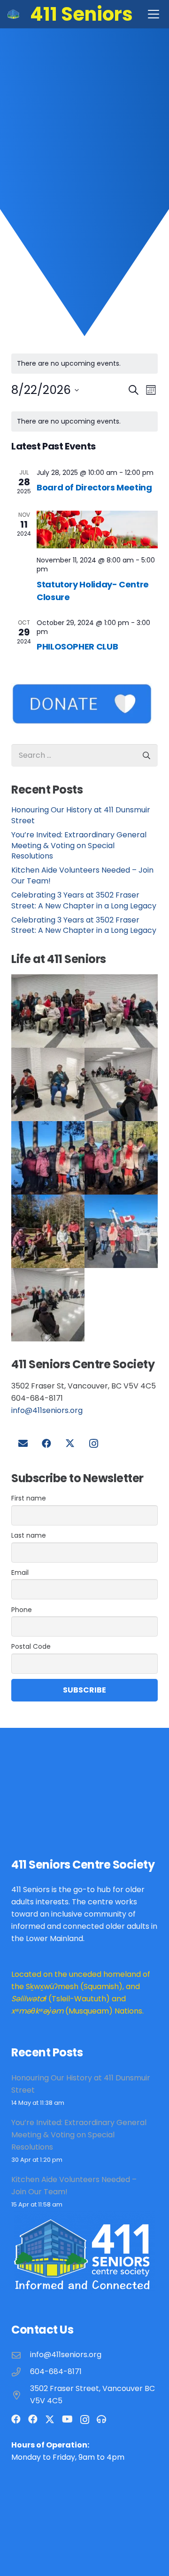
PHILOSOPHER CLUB (77, 646)
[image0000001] (48, 1158)
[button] (154, 14)
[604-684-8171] (21, 2372)
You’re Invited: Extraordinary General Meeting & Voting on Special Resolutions (79, 845)
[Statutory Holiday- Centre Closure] (97, 530)
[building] (13, 14)
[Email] (23, 1444)
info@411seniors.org (47, 1410)
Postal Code (31, 1646)
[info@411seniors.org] (21, 2355)
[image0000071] (48, 1011)
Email (20, 1573)
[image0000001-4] (48, 1231)
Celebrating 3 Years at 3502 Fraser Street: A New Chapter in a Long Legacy (84, 900)
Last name (29, 1535)
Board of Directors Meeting (94, 487)
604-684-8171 (56, 2371)
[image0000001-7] (121, 1158)
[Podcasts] (101, 2419)
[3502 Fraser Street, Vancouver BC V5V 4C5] (21, 2395)
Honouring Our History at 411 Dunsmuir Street (81, 815)
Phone (22, 1610)
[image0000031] (121, 1011)
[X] (70, 1444)
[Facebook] (46, 1444)
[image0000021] (48, 1084)
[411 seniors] (121, 1231)
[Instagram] (93, 1444)
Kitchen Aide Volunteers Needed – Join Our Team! (82, 875)
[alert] (84, 421)
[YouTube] (67, 2419)
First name (29, 1498)
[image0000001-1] (121, 1084)
